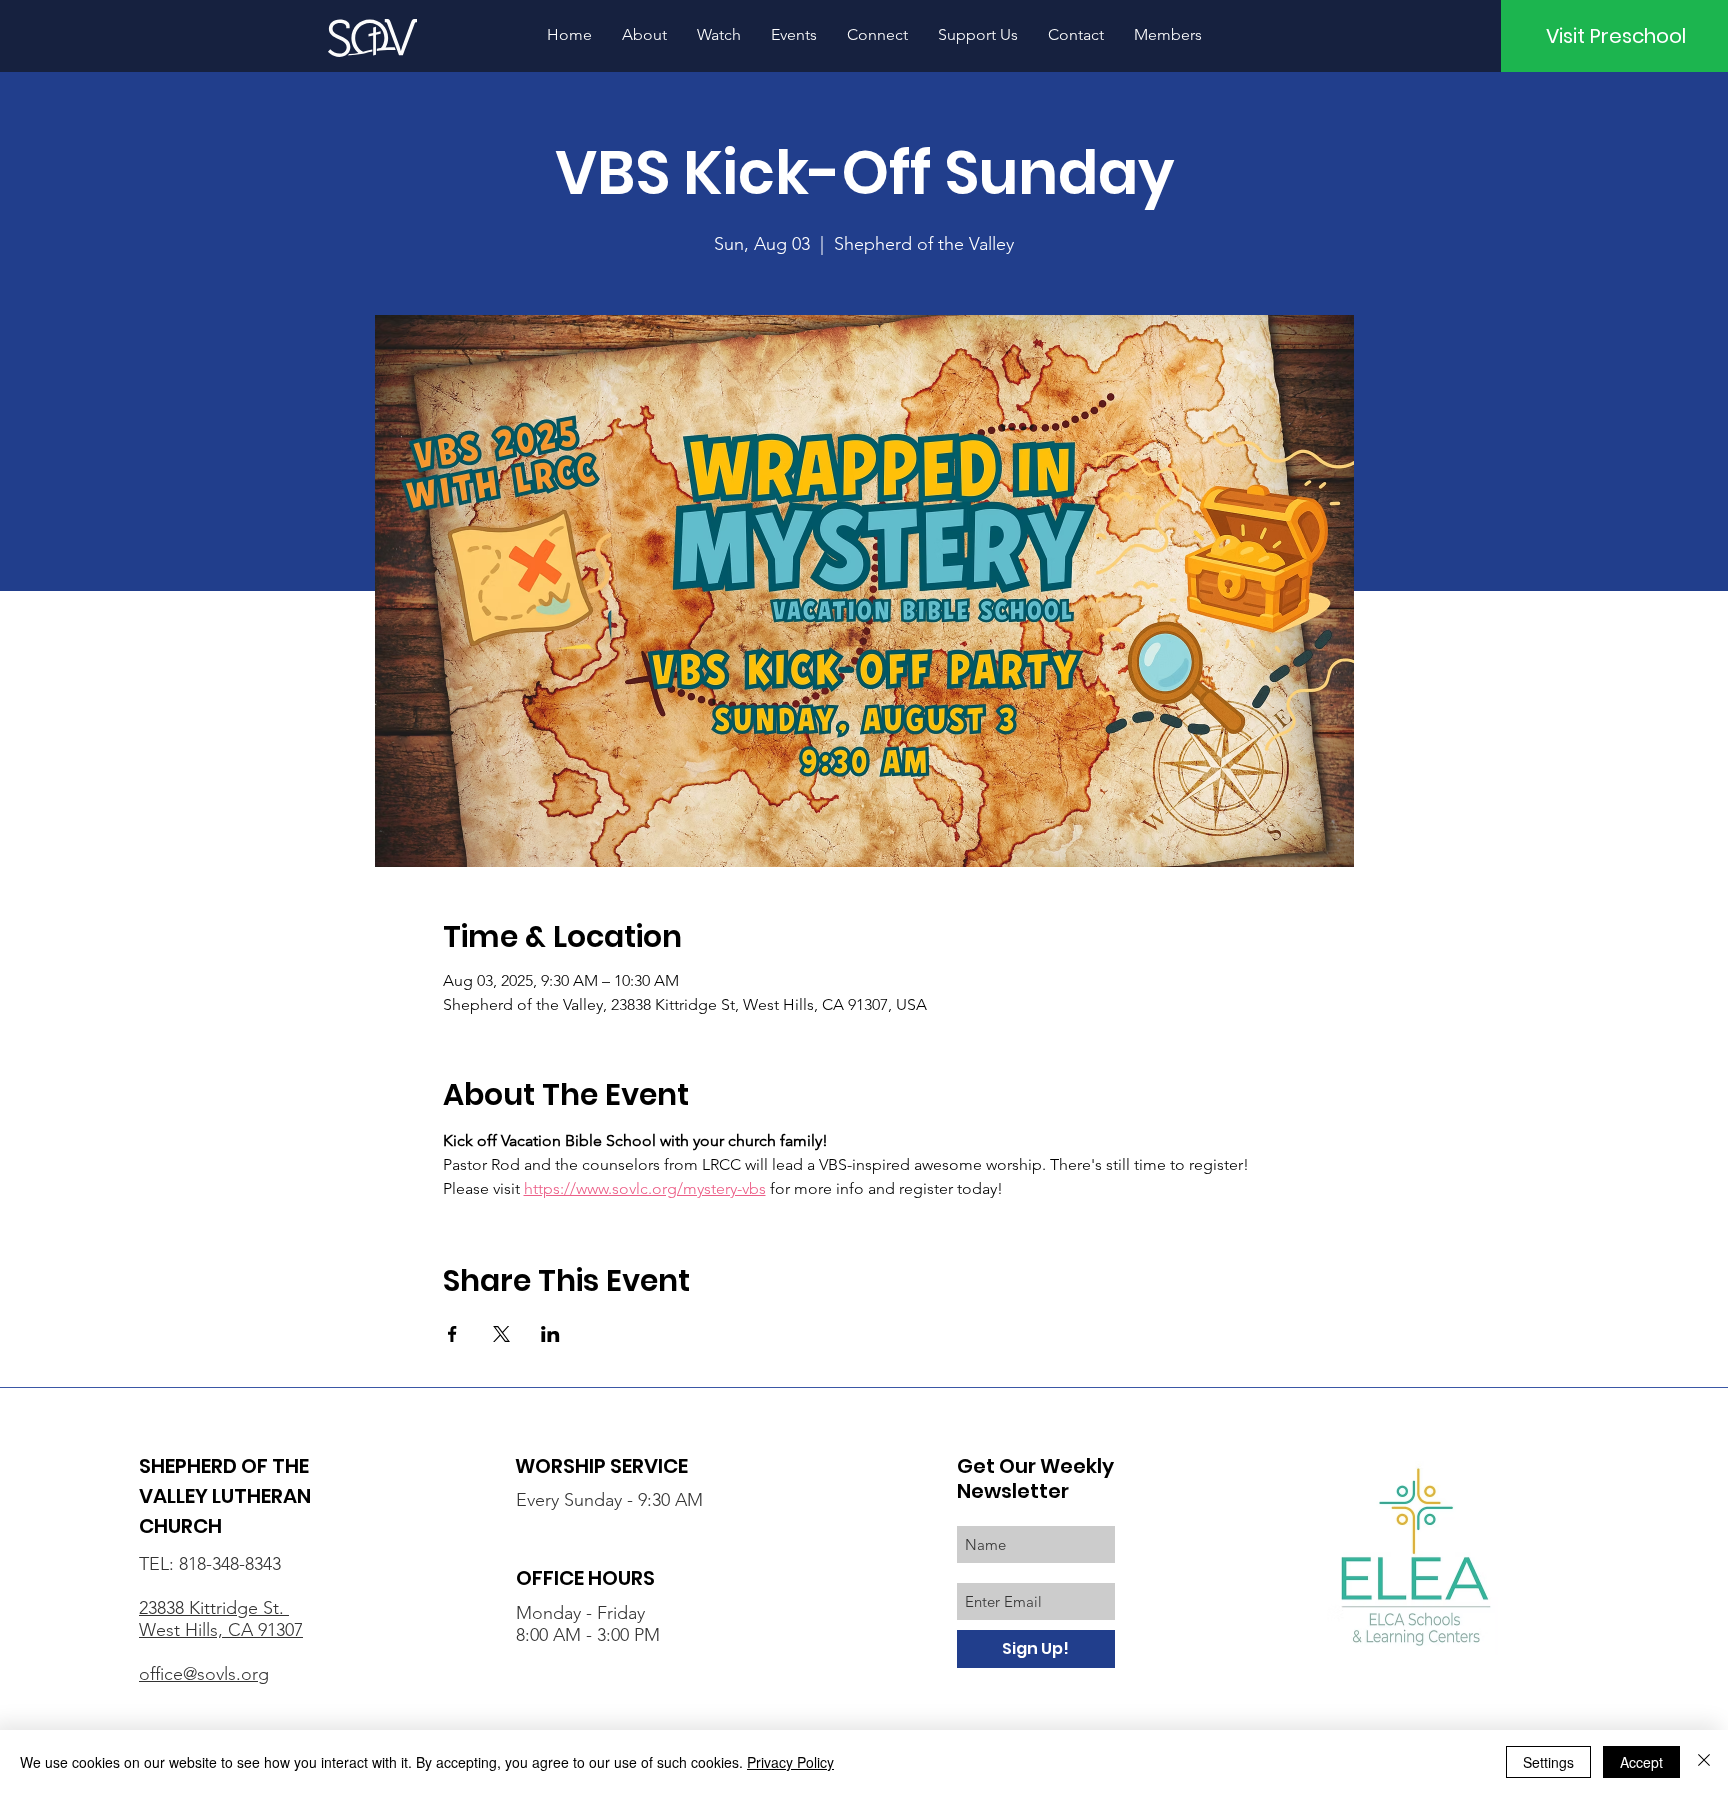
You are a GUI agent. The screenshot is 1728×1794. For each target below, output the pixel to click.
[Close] (1704, 1762)
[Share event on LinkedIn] (550, 1334)
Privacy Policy (790, 1762)
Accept (1641, 1762)
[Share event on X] (501, 1334)
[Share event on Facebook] (452, 1334)
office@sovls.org (204, 1674)
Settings (1548, 1762)
